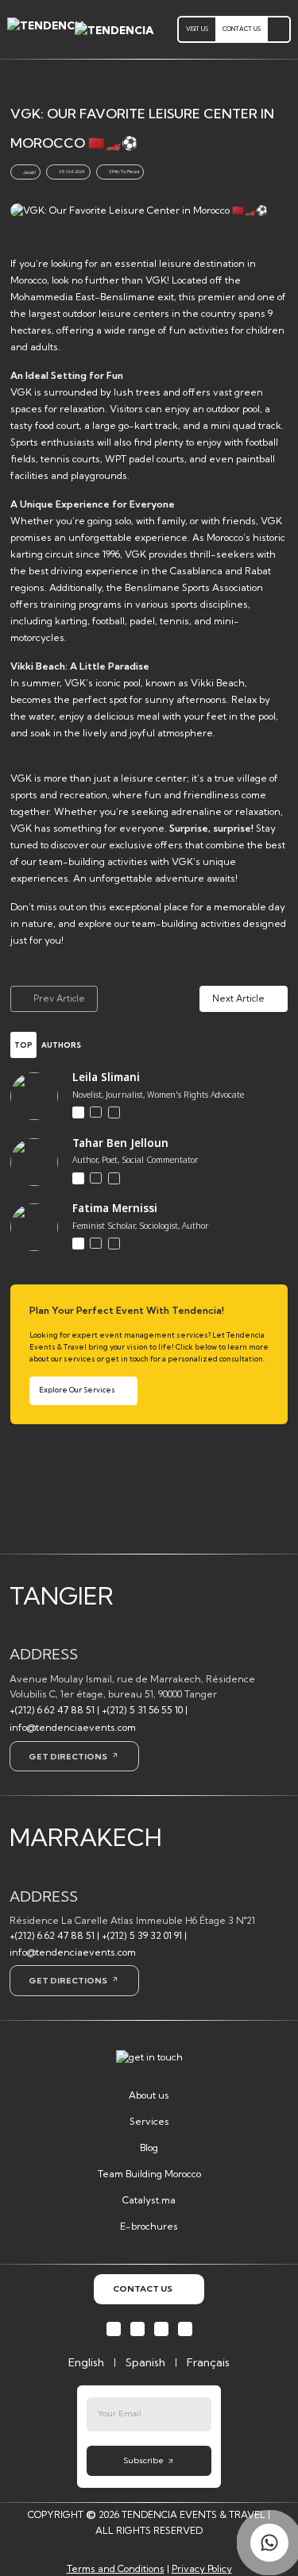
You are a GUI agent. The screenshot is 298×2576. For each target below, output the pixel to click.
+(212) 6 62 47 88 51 (52, 1710)
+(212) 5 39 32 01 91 (142, 1935)
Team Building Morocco (149, 2174)
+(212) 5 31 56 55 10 (142, 1710)
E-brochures (149, 2226)
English (86, 2362)
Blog (149, 2147)
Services (149, 2121)
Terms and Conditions (116, 2568)
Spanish (145, 2362)
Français (208, 2362)
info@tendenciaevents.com (73, 1727)
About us (149, 2095)
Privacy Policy (202, 2568)
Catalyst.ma (149, 2200)
